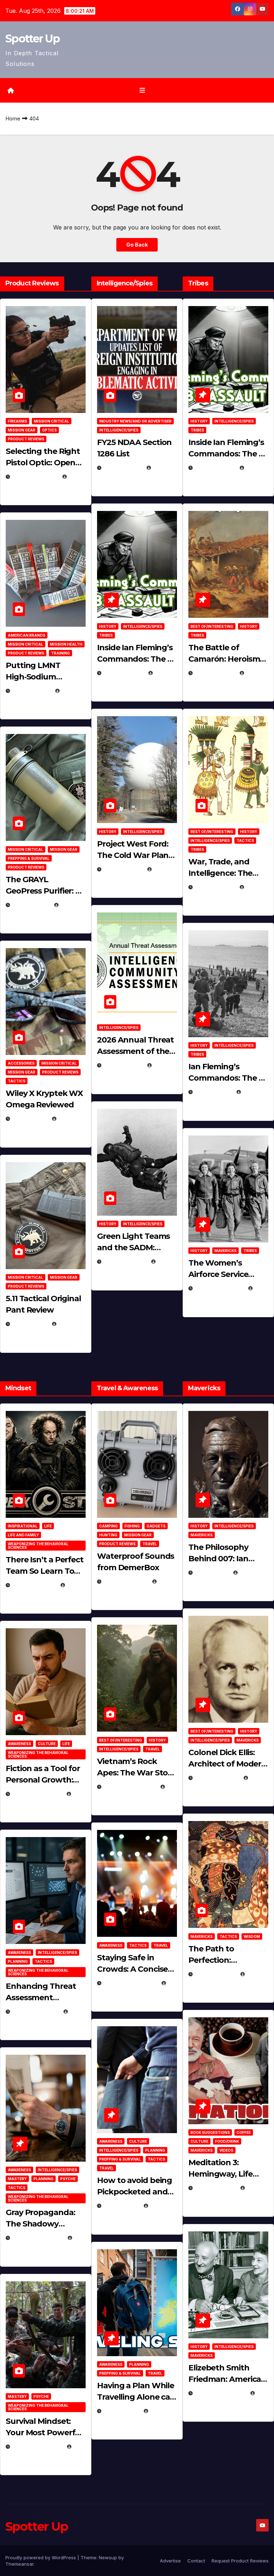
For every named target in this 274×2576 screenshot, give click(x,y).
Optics (49, 430)
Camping (108, 1526)
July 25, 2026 (123, 468)
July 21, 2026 (31, 905)
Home (13, 118)
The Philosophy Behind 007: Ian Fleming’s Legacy (222, 1559)
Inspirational (23, 1526)
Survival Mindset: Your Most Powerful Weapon (44, 2433)
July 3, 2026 (30, 1324)
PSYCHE (68, 2179)
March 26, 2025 (217, 1778)
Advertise (170, 2561)
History (108, 626)
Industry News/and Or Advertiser (135, 421)
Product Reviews (26, 439)
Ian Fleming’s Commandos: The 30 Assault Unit (228, 1078)
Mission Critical (52, 421)
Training (60, 653)
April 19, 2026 (123, 869)
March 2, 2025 (215, 2188)
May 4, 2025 (212, 1573)
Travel (150, 1544)
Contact (196, 2561)
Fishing (132, 1526)
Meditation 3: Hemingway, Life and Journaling (220, 2174)
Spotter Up (32, 39)
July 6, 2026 (30, 1119)
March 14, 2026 (125, 1261)
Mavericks (225, 1251)
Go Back (137, 245)
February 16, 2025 (220, 2393)
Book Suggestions (210, 2132)
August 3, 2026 (34, 1585)
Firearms (17, 421)
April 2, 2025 (213, 1092)
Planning (18, 1961)
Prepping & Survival (29, 858)
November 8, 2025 (37, 2446)
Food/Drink (227, 2141)
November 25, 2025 (130, 1983)
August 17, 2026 (35, 477)
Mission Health (66, 644)
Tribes (106, 635)
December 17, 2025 (38, 2238)
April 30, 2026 (124, 673)
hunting (108, 1535)
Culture (47, 1744)
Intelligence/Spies (119, 430)
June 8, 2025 (121, 2206)
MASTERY (17, 2179)
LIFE (48, 1526)
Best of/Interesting (212, 626)
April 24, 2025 (215, 673)
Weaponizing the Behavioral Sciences (38, 1546)
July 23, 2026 (31, 691)
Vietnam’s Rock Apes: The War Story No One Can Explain (136, 1773)
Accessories (21, 1063)
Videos (226, 2150)
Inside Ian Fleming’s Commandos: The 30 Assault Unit (137, 659)
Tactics (17, 1081)
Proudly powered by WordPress (41, 2557)
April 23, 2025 (215, 887)
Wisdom (252, 1936)
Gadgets (156, 1526)
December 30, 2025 (130, 1787)
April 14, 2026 (123, 1065)
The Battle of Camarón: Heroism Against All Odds (224, 659)
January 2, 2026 (35, 2011)
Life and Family (23, 1535)
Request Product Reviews (240, 2561)
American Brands (27, 635)
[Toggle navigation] (142, 90)
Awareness (19, 1744)
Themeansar (19, 2564)
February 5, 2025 (219, 1288)
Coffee (244, 2132)
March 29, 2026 (126, 1581)
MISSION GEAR (22, 430)
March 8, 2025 (215, 1974)
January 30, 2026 (37, 1794)
